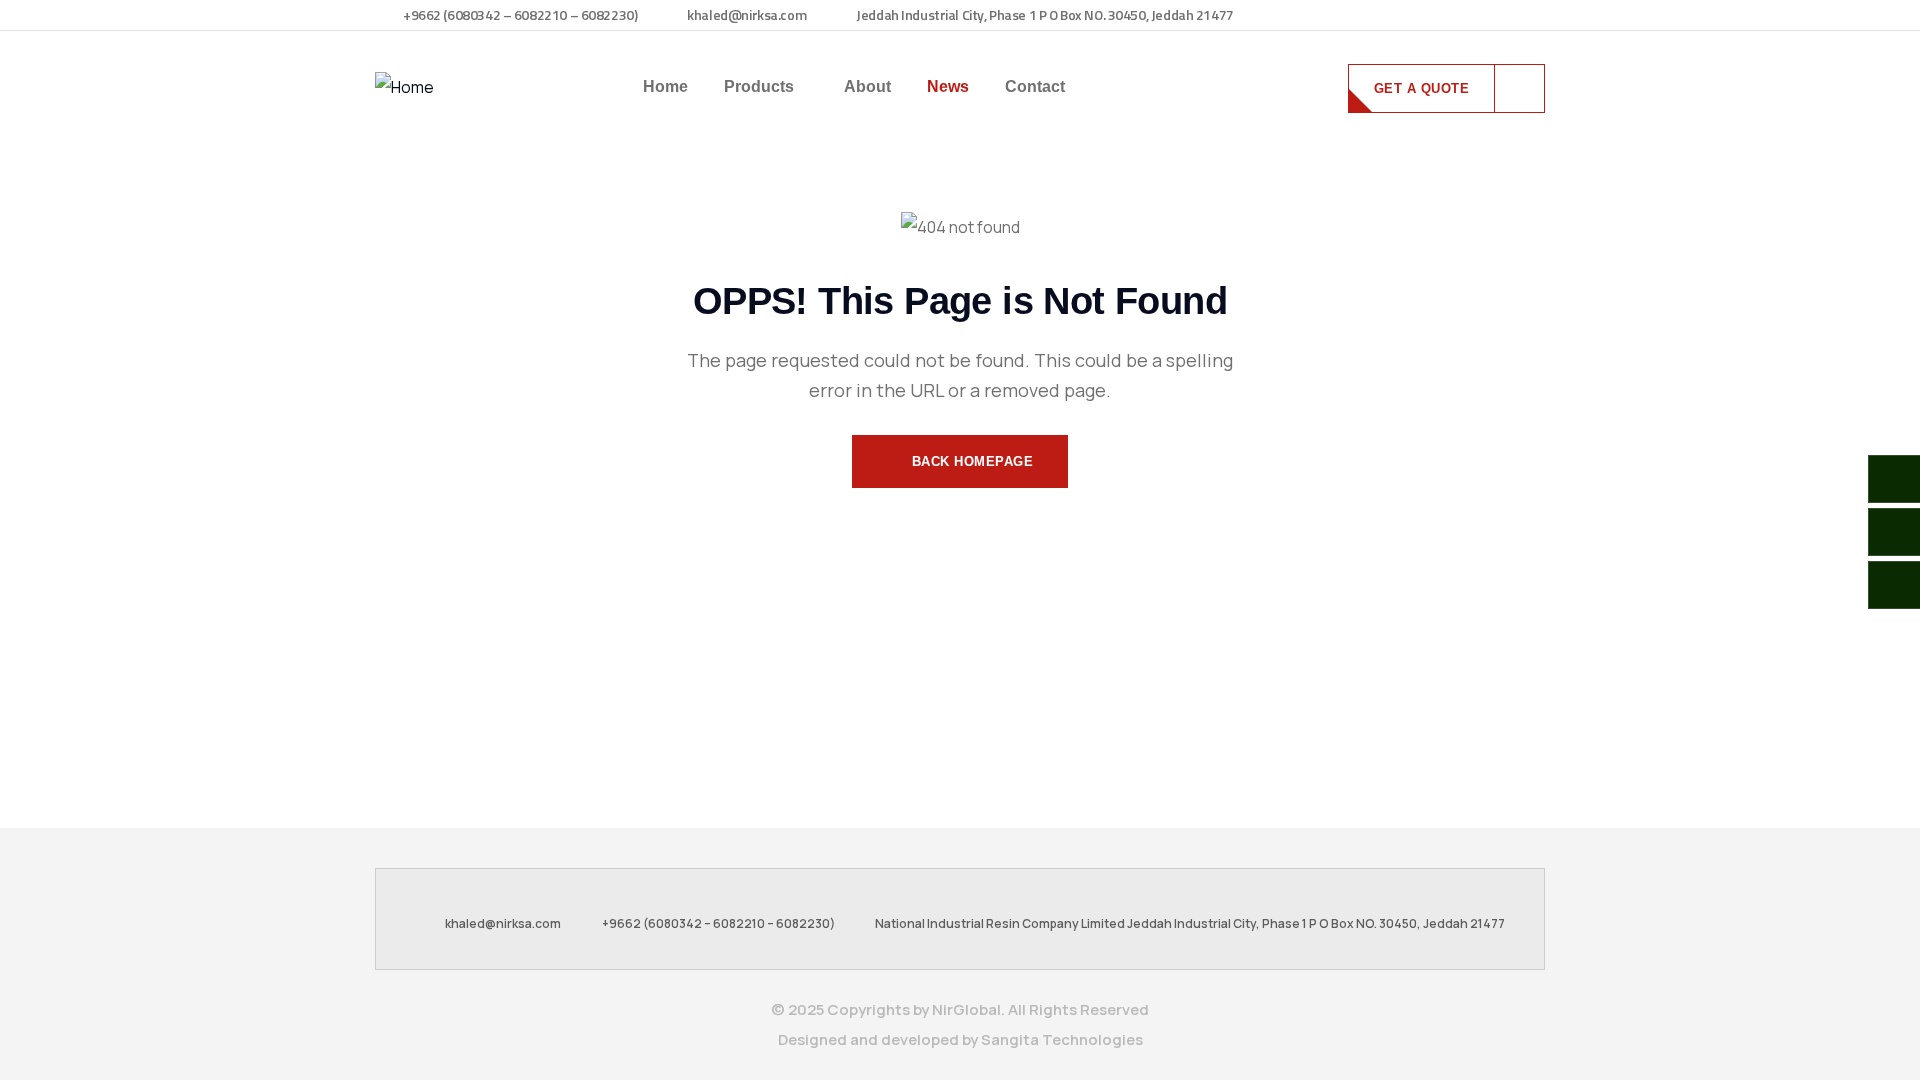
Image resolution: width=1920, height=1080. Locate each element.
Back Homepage (970, 461)
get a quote (1422, 88)
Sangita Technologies (1062, 1039)
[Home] (404, 87)
